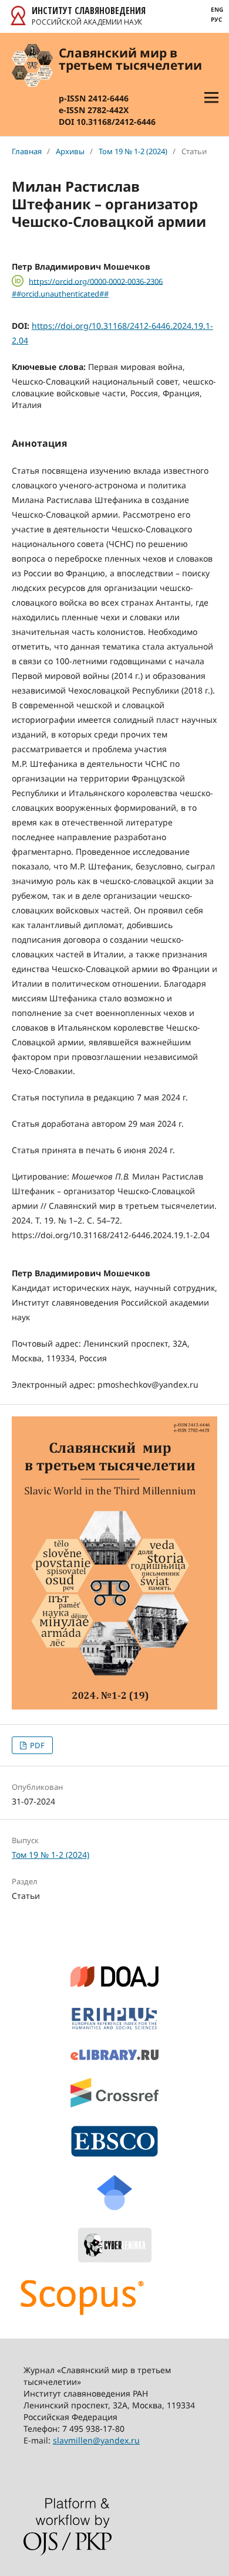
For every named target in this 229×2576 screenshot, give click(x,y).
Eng (217, 9)
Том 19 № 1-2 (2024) (133, 151)
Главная (27, 151)
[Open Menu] (211, 97)
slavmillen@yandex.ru (96, 2440)
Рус (216, 19)
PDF (36, 1745)
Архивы (70, 151)
